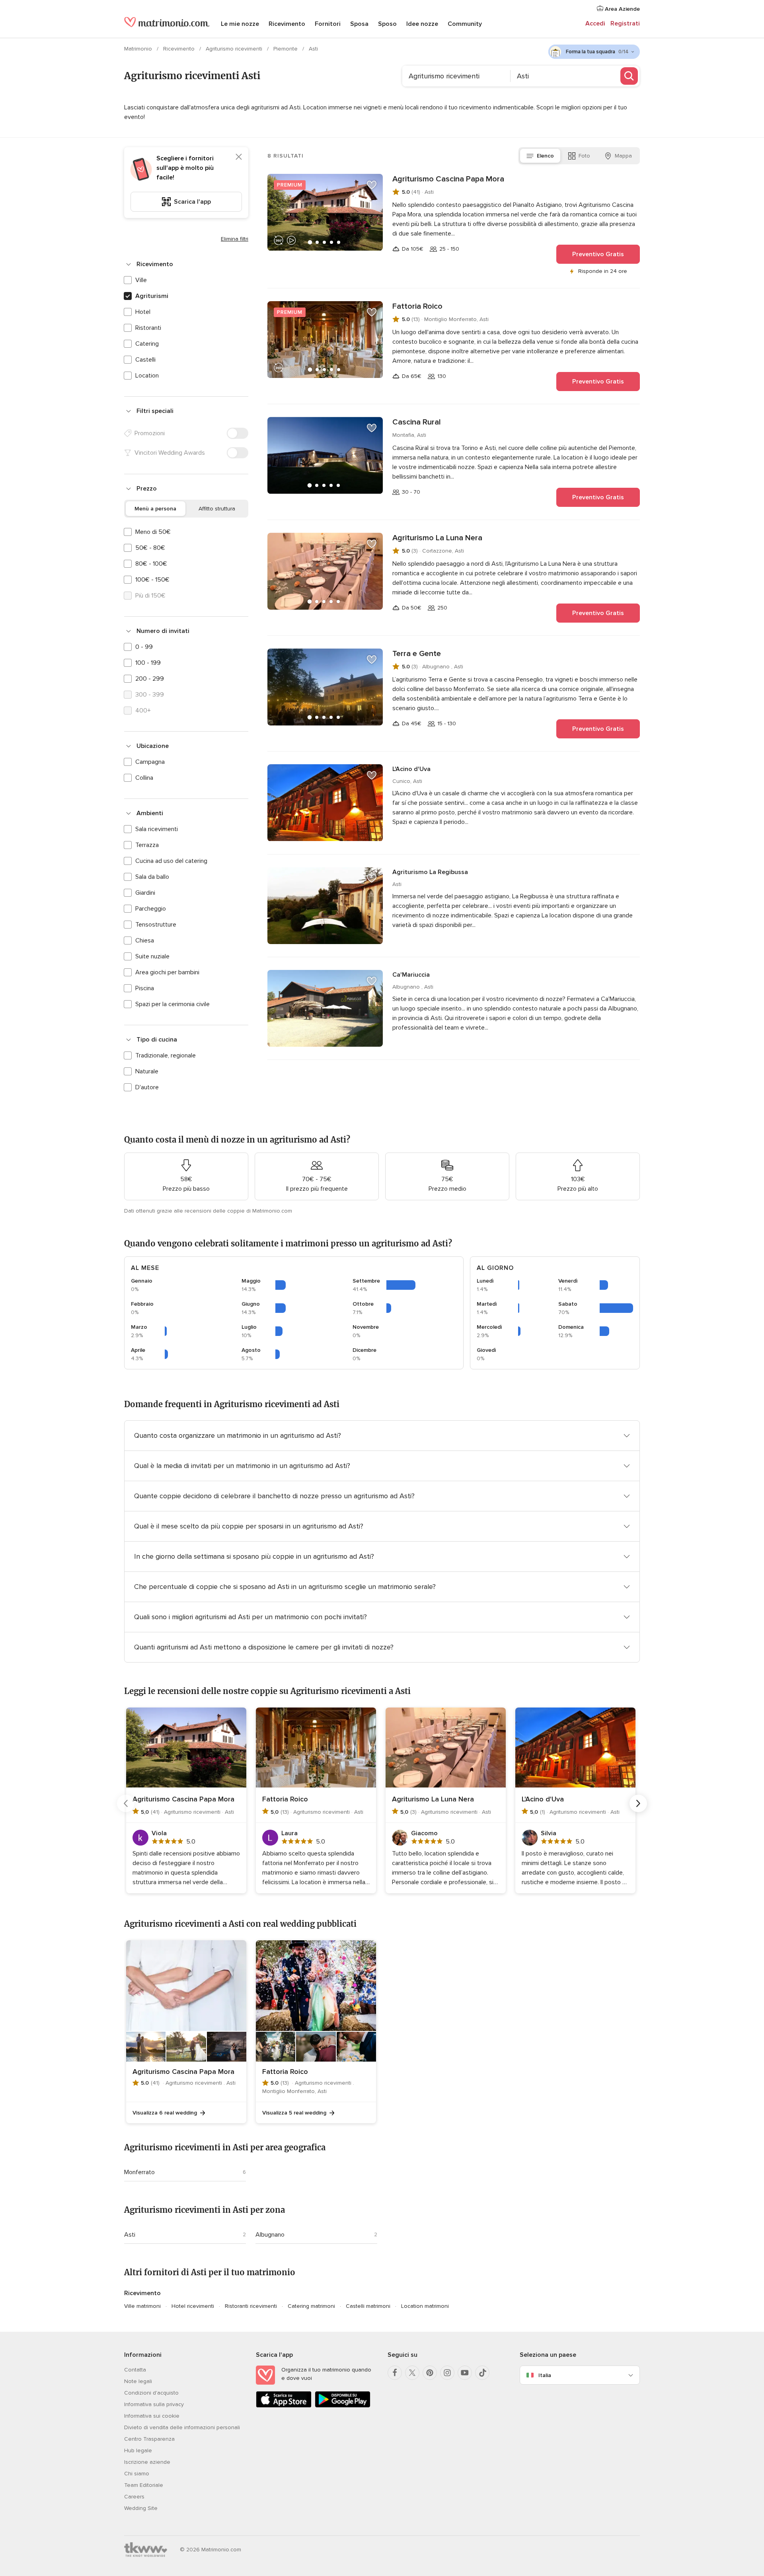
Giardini (145, 893)
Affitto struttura (217, 509)
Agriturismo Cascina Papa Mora (448, 179)
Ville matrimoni (142, 2306)
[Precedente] (126, 1803)
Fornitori (328, 24)
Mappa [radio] (623, 156)
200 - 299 (150, 679)
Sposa (359, 24)
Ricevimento (287, 24)
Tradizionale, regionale (166, 1055)
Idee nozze (422, 24)
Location (147, 376)
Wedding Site (141, 2508)
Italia (545, 2375)
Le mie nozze (240, 24)
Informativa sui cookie (152, 2416)
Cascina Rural (417, 422)
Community (465, 24)
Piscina (145, 988)
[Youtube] (465, 2373)
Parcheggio (151, 909)
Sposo (387, 24)
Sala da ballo (152, 877)
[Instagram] (447, 2373)
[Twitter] (412, 2373)
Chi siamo (137, 2474)
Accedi (595, 23)
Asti (130, 2235)
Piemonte (286, 49)
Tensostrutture (156, 925)
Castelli (145, 360)
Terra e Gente (417, 654)
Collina (144, 778)
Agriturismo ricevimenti (235, 49)
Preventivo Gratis (598, 254)
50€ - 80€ (150, 548)
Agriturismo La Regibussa (430, 872)
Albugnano (270, 2235)
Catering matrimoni (311, 2306)
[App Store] (284, 2406)
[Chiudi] (239, 157)
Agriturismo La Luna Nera (437, 538)
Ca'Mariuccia (411, 975)
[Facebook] (395, 2373)
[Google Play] (343, 2406)
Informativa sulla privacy (154, 2404)
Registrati (625, 23)
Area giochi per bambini (167, 972)
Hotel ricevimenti (193, 2306)
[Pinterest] (430, 2373)
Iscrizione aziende (147, 2462)
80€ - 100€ (151, 564)
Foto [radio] (584, 156)
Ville (141, 280)
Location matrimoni (425, 2306)
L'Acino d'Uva (411, 769)
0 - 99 (144, 647)
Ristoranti (148, 328)
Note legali (138, 2381)
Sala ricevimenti (157, 829)
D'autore (147, 1087)
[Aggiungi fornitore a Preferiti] (372, 185)
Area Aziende (622, 9)
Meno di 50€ (153, 532)
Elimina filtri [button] (235, 239)
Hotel (143, 312)
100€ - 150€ (152, 580)
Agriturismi (152, 296)
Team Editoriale (144, 2485)
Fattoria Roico (417, 306)
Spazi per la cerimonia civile (172, 1004)
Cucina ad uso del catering (171, 861)
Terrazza (147, 845)
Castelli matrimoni (368, 2306)
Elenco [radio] (545, 156)
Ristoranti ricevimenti (251, 2306)
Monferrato (139, 2172)
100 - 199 (148, 663)
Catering (147, 344)
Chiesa (145, 940)
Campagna (150, 762)
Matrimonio (139, 49)
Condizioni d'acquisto (151, 2393)
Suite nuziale (152, 956)
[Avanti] (638, 1803)
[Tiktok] (482, 2373)
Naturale (147, 1071)
